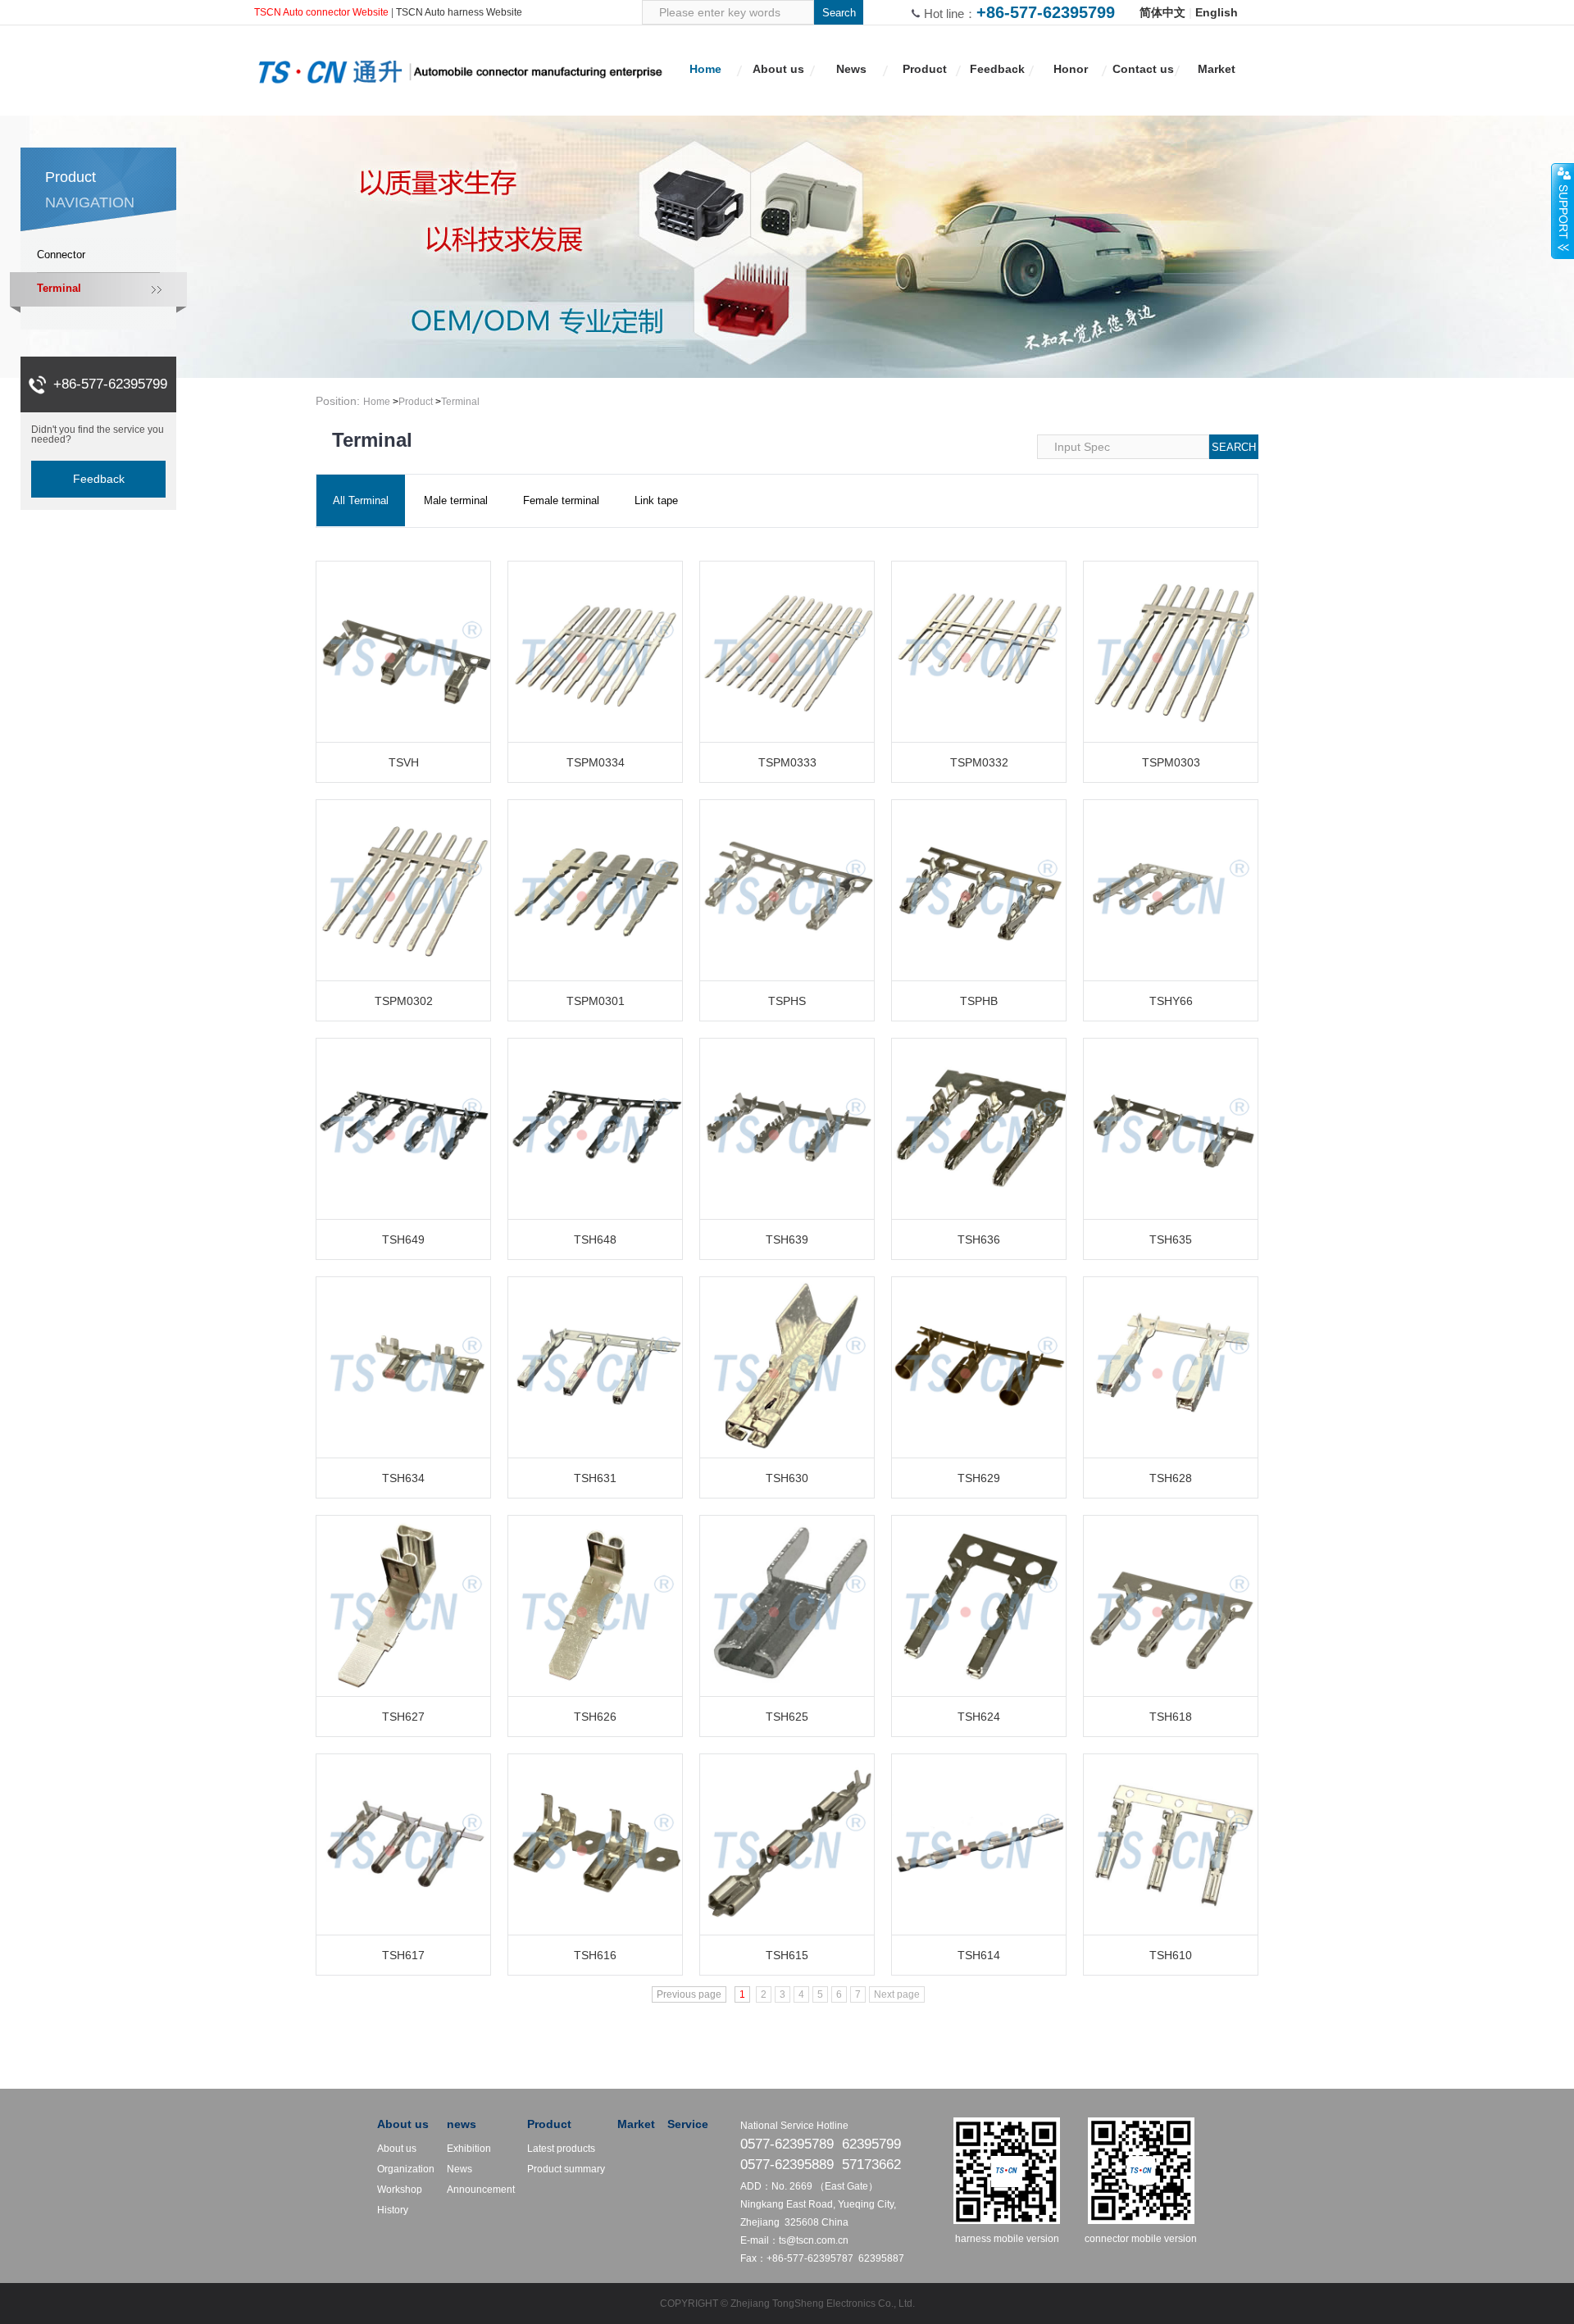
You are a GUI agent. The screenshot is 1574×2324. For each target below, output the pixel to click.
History (393, 2210)
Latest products (561, 2149)
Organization (406, 2169)
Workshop (400, 2190)
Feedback (99, 479)
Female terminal (561, 500)
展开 (1563, 211)
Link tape (656, 500)
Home (377, 402)
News (459, 2169)
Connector (61, 255)
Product (416, 402)
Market (636, 2124)
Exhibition (469, 2149)
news (462, 2124)
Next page (897, 1994)
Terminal (59, 288)
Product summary (566, 2169)
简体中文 (1162, 12)
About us (403, 2124)
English (1217, 12)
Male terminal (456, 500)
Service (688, 2124)
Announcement (481, 2190)
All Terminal (361, 500)
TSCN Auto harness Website (459, 12)
